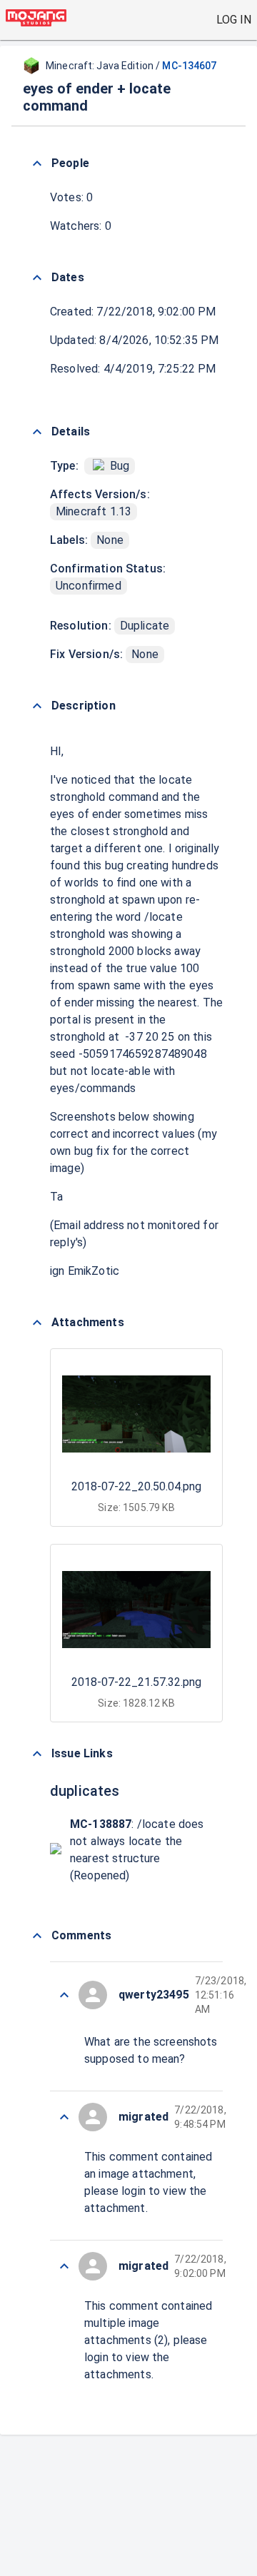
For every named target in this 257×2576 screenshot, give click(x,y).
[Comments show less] (37, 1936)
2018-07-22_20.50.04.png (136, 1486)
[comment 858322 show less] (64, 2266)
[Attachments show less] (37, 1323)
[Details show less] (37, 432)
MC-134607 (189, 66)
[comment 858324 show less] (64, 2117)
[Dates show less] (37, 278)
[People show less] (37, 163)
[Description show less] (37, 706)
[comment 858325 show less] (64, 1995)
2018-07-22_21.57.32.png (136, 1682)
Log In (234, 20)
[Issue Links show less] (37, 1754)
